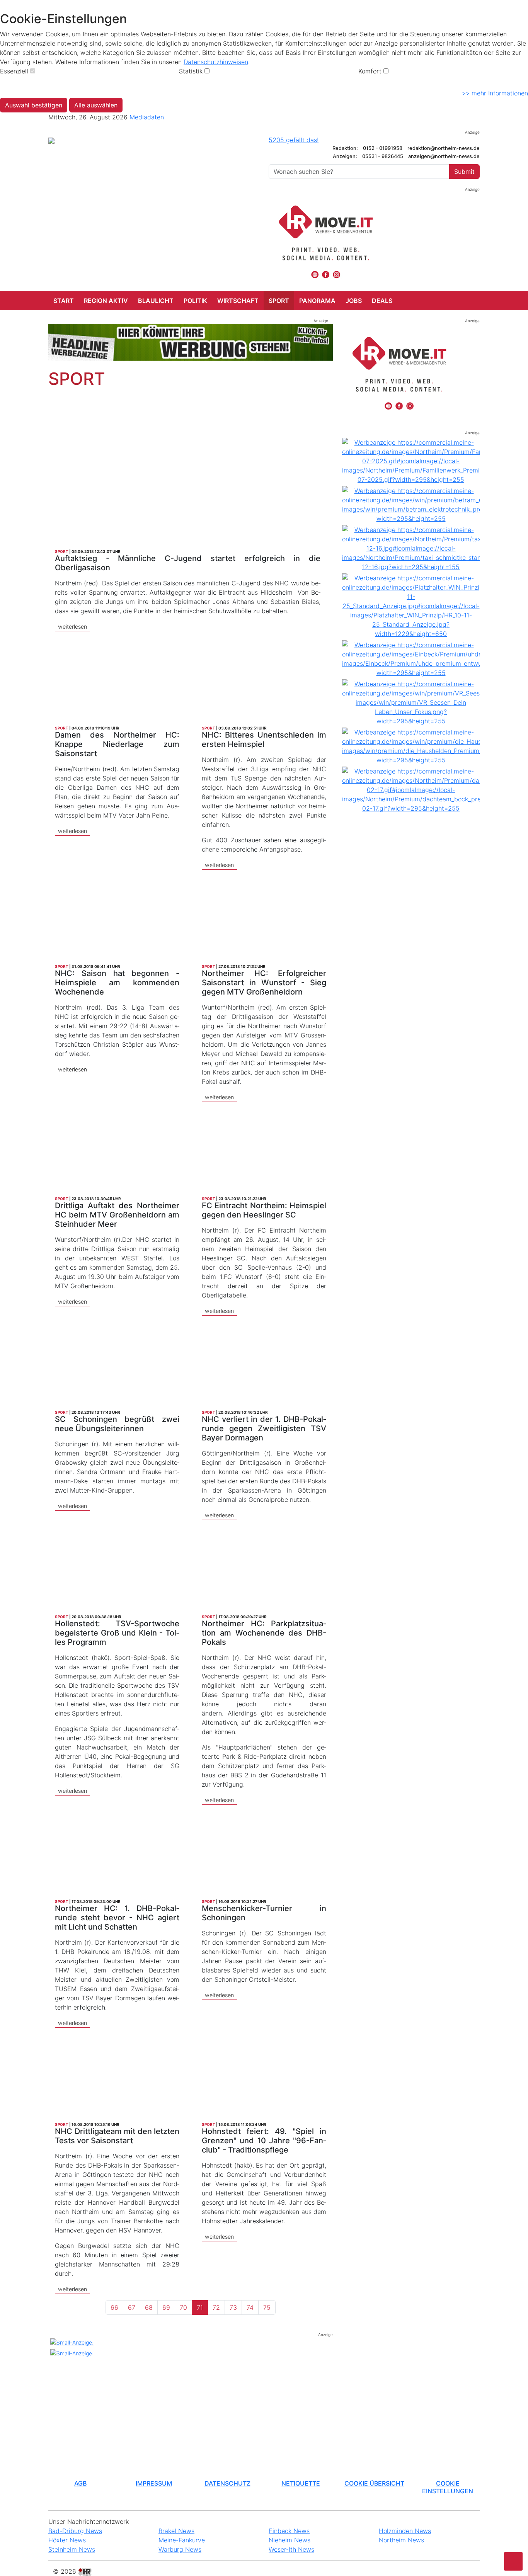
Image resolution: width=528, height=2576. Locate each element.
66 (114, 2307)
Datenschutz (227, 2483)
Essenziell (14, 71)
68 (149, 2307)
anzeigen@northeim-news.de (444, 156)
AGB (80, 2483)
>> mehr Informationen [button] (495, 93)
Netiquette (301, 2483)
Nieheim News (290, 2540)
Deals (382, 301)
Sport (279, 301)
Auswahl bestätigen (34, 105)
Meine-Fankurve (182, 2540)
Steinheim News (72, 2549)
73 (233, 2307)
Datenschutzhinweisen (216, 62)
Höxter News (67, 2540)
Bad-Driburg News (75, 2531)
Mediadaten (147, 117)
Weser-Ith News (291, 2549)
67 (132, 2307)
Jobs (354, 301)
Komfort (370, 71)
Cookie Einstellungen (448, 2487)
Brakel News (176, 2531)
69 (166, 2307)
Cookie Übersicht (374, 2483)
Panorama (317, 301)
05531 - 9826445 (383, 156)
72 (216, 2307)
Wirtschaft (238, 301)
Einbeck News (289, 2531)
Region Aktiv (106, 301)
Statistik (191, 71)
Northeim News (401, 2540)
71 (200, 2307)
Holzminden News (405, 2531)
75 (267, 2307)
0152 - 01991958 (383, 148)
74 (250, 2307)
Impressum (154, 2483)
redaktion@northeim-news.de (444, 148)
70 (183, 2307)
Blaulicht (156, 301)
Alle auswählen (96, 105)
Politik (195, 301)
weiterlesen (72, 627)
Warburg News (180, 2549)
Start (64, 301)
